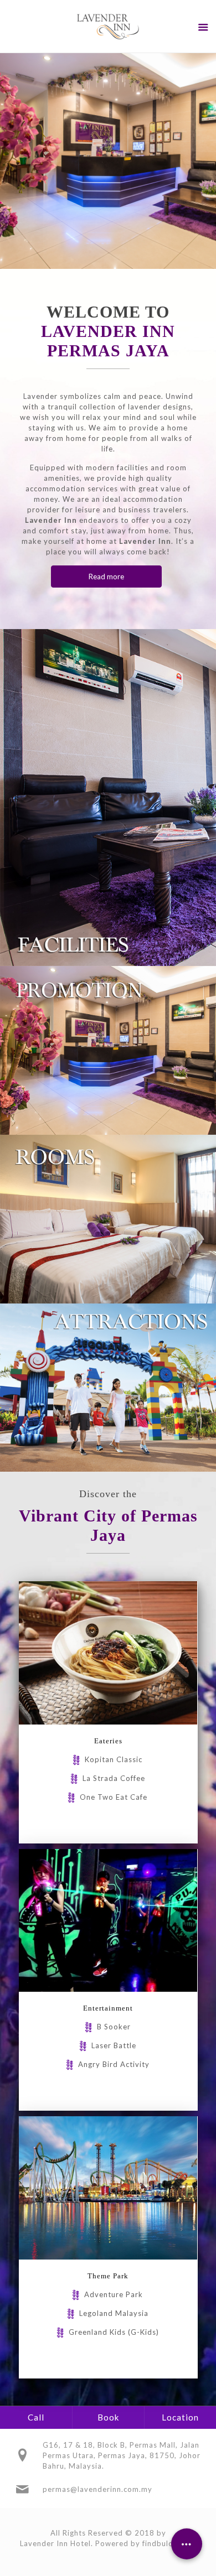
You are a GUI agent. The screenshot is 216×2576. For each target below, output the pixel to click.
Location (180, 2417)
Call (36, 2417)
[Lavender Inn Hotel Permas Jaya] (108, 26)
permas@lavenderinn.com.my (97, 2489)
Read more (106, 577)
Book (108, 2417)
